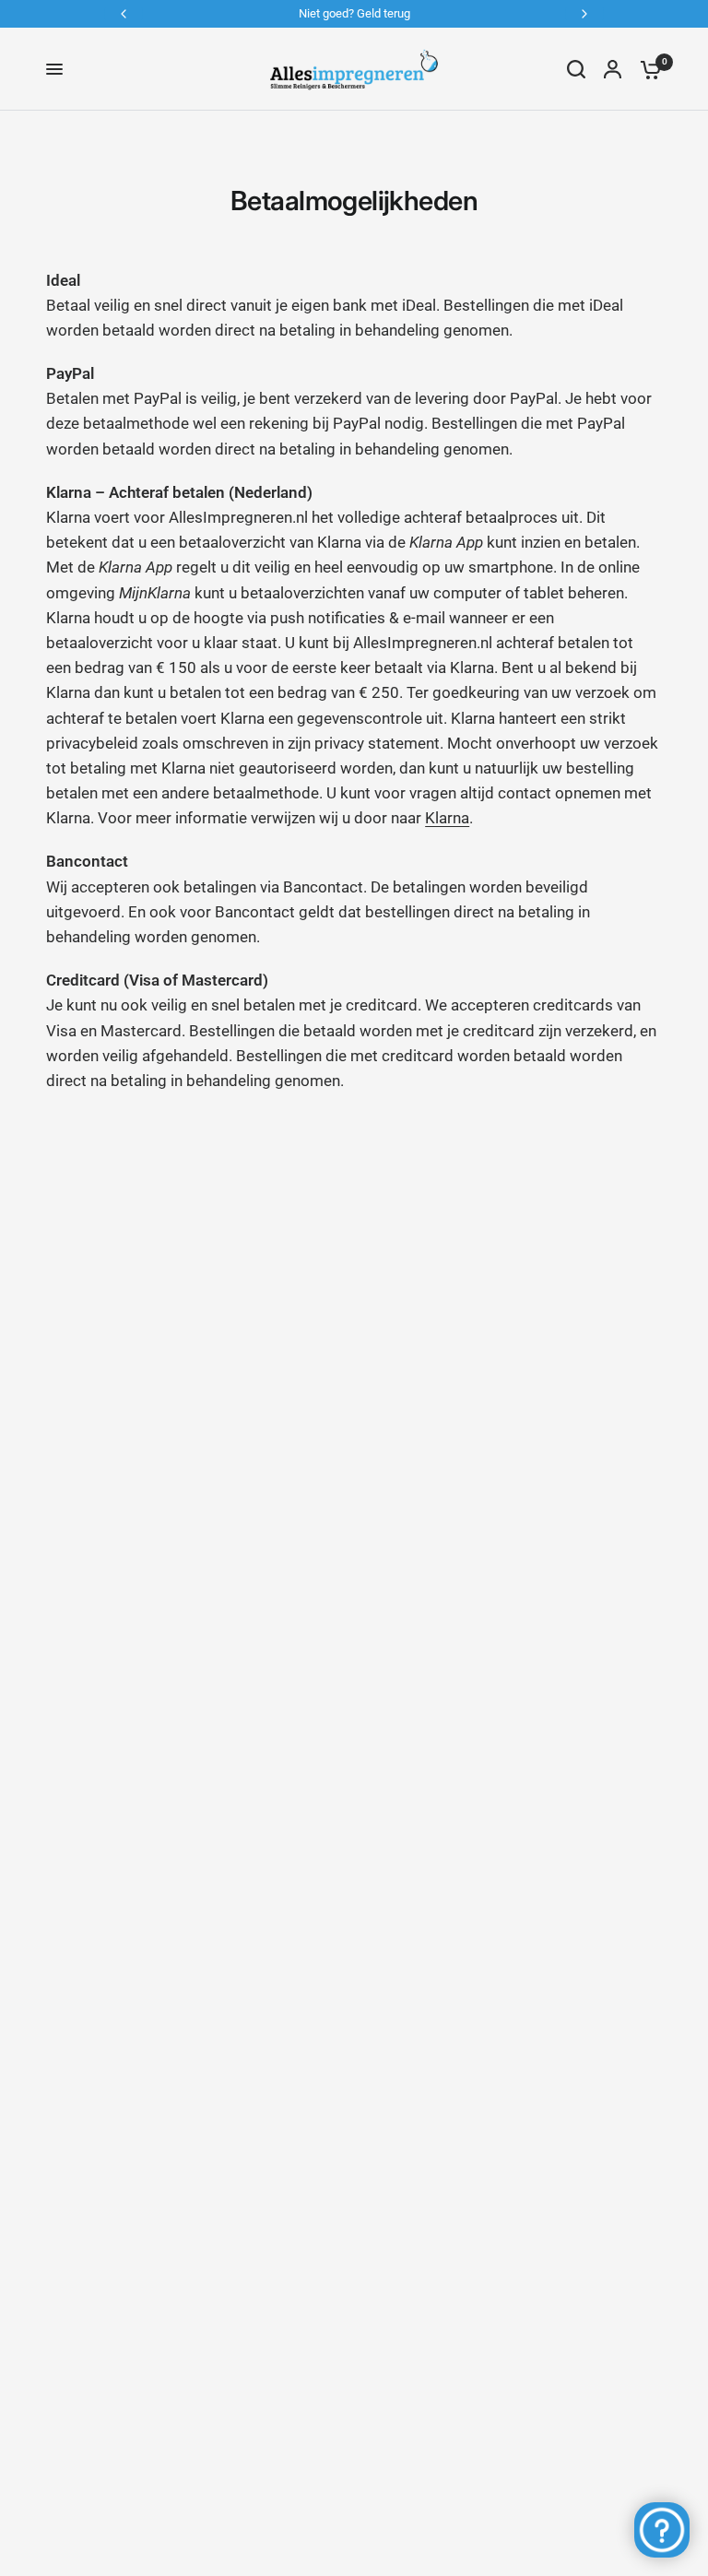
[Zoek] (576, 69)
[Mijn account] (613, 69)
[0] (646, 69)
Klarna (447, 818)
